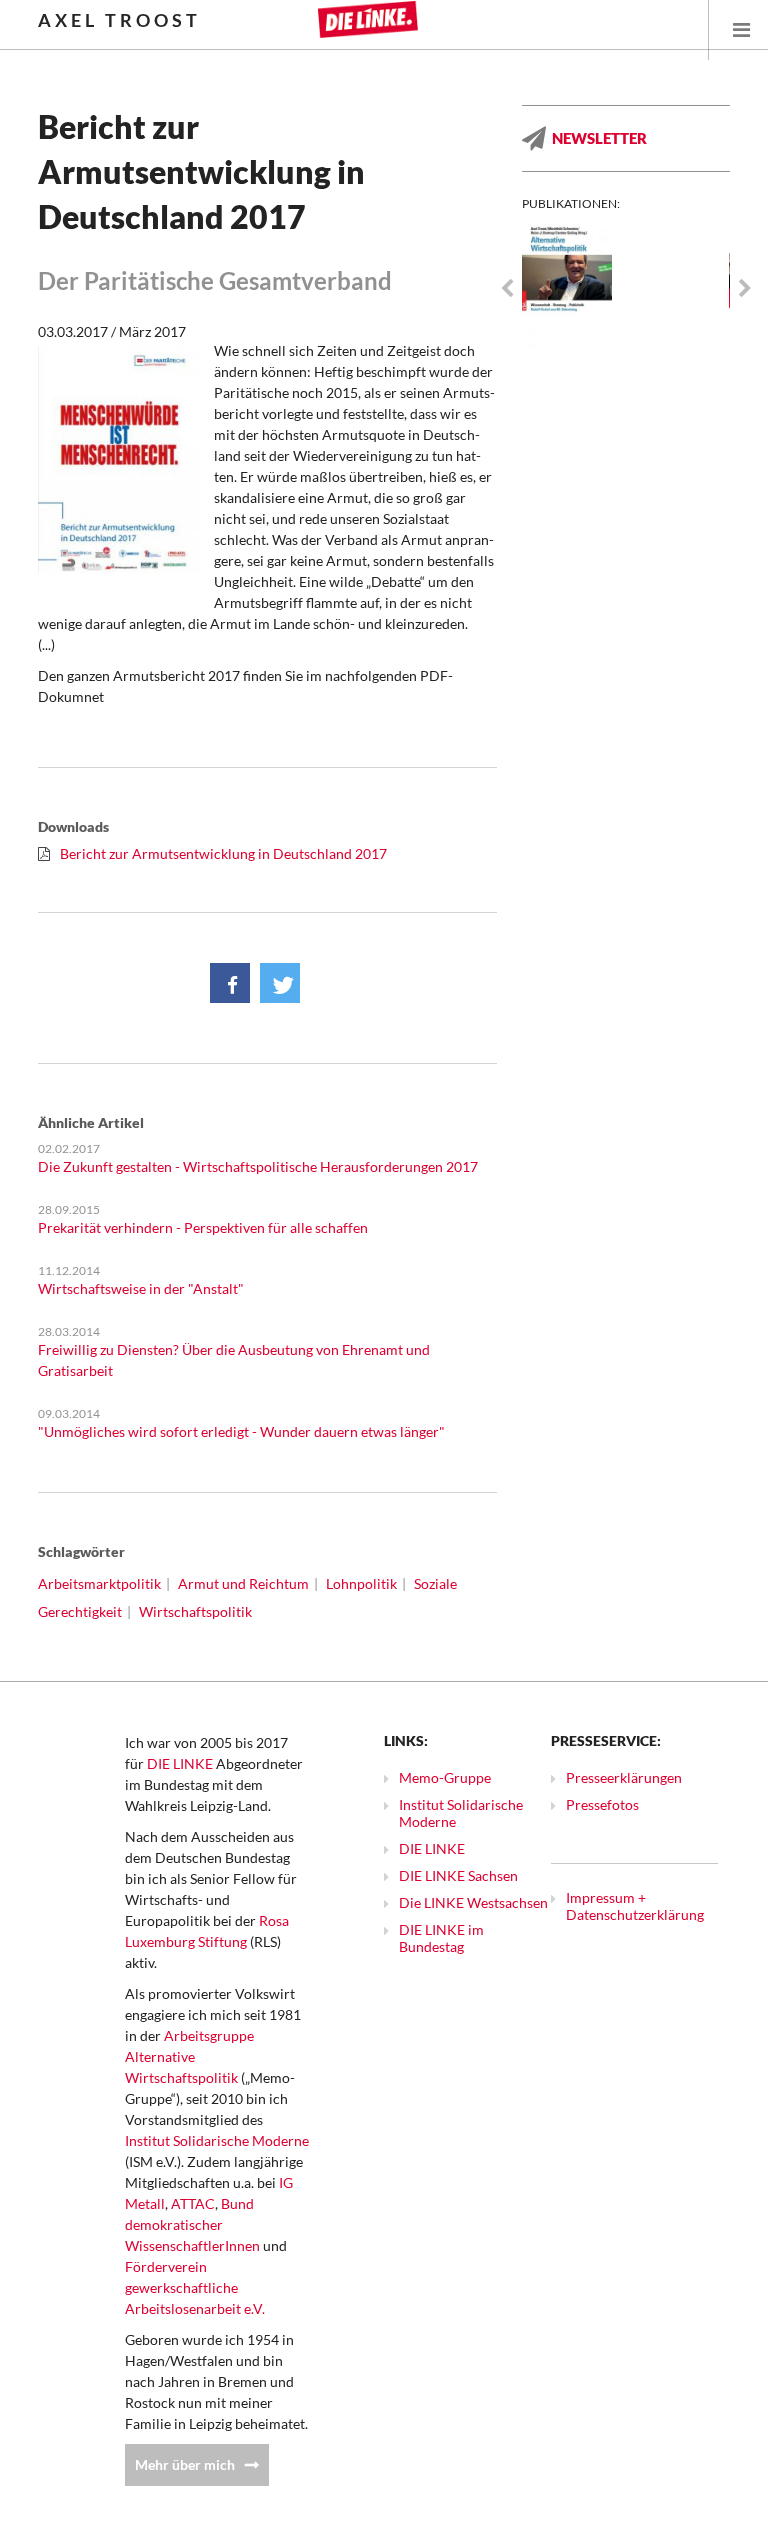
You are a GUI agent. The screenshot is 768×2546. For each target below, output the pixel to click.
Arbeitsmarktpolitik (99, 1583)
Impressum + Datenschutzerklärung (635, 1906)
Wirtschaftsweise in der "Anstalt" (141, 1288)
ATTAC (193, 2203)
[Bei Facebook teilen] (230, 983)
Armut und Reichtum (243, 1583)
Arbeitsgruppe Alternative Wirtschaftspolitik (189, 2056)
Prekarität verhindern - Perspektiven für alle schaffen (203, 1227)
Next (745, 289)
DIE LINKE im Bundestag (441, 1938)
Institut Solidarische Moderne (217, 2140)
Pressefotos (602, 1804)
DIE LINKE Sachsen (458, 1875)
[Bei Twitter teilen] (280, 983)
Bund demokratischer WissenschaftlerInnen (192, 2224)
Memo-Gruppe (445, 1777)
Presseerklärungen (624, 1777)
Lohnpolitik (361, 1583)
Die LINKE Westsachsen (473, 1902)
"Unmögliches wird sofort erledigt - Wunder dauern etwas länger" (241, 1431)
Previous (507, 289)
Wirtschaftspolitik (195, 1611)
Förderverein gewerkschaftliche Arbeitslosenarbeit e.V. (195, 2287)
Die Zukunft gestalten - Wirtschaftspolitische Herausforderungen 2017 (258, 1166)
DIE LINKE (180, 1763)
